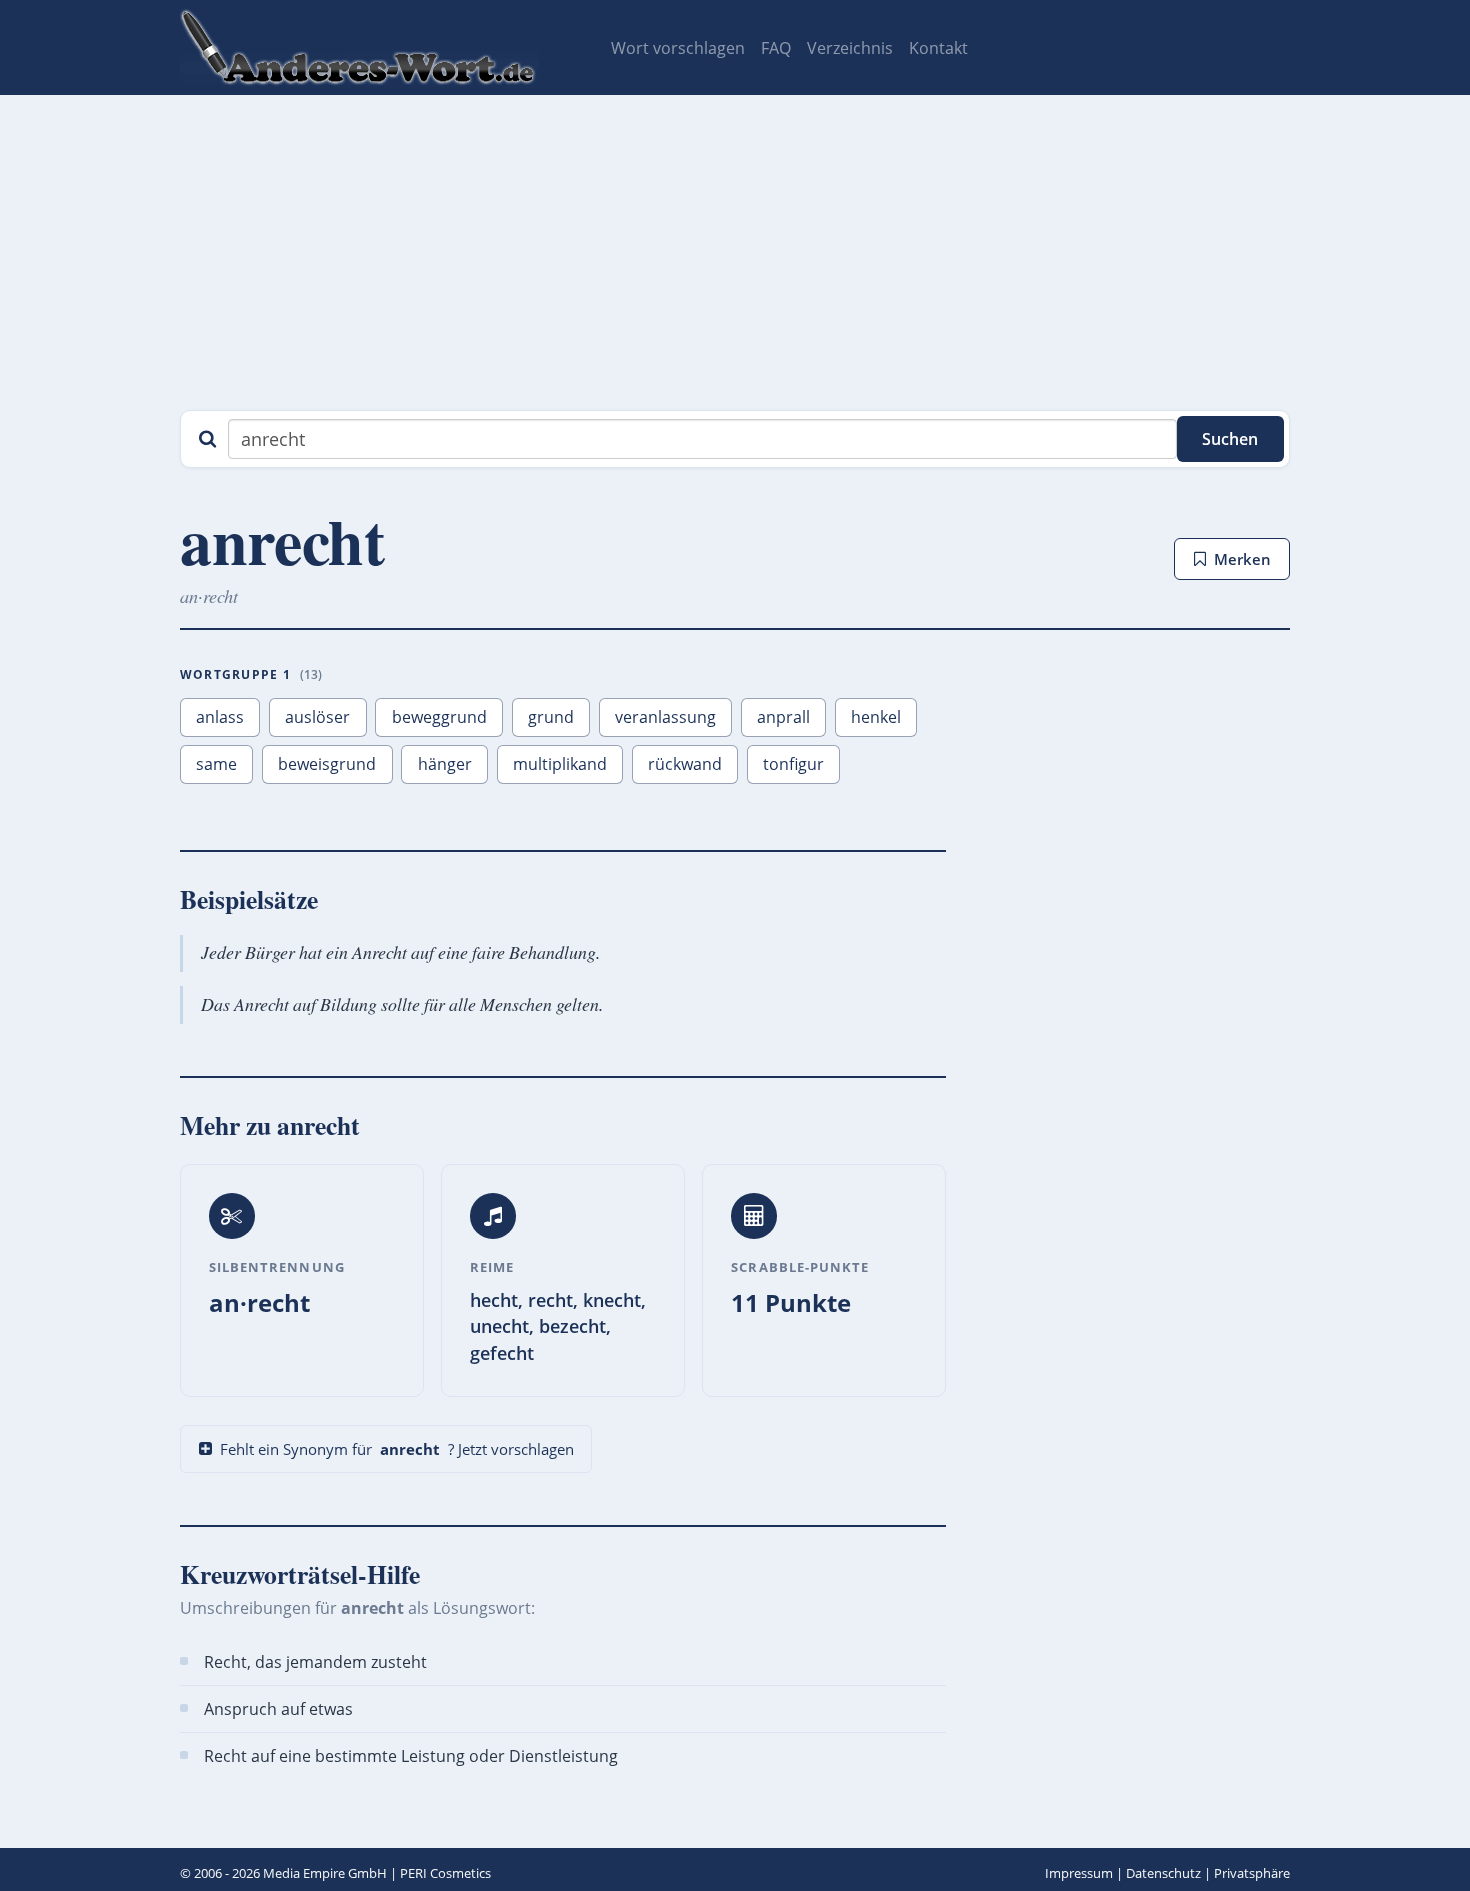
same (216, 764)
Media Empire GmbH (325, 1873)
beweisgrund (327, 764)
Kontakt (938, 48)
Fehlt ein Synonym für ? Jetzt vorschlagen (397, 1449)
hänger (445, 764)
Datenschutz (1163, 1873)
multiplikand (560, 764)
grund (551, 717)
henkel (876, 717)
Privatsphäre (1252, 1873)
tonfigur (793, 764)
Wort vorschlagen (678, 48)
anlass (220, 717)
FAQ (776, 48)
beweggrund (439, 717)
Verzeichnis (850, 48)
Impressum (1079, 1873)
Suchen (1230, 439)
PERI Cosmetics (445, 1873)
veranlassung (665, 717)
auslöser (317, 717)
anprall (783, 717)
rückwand (685, 764)
